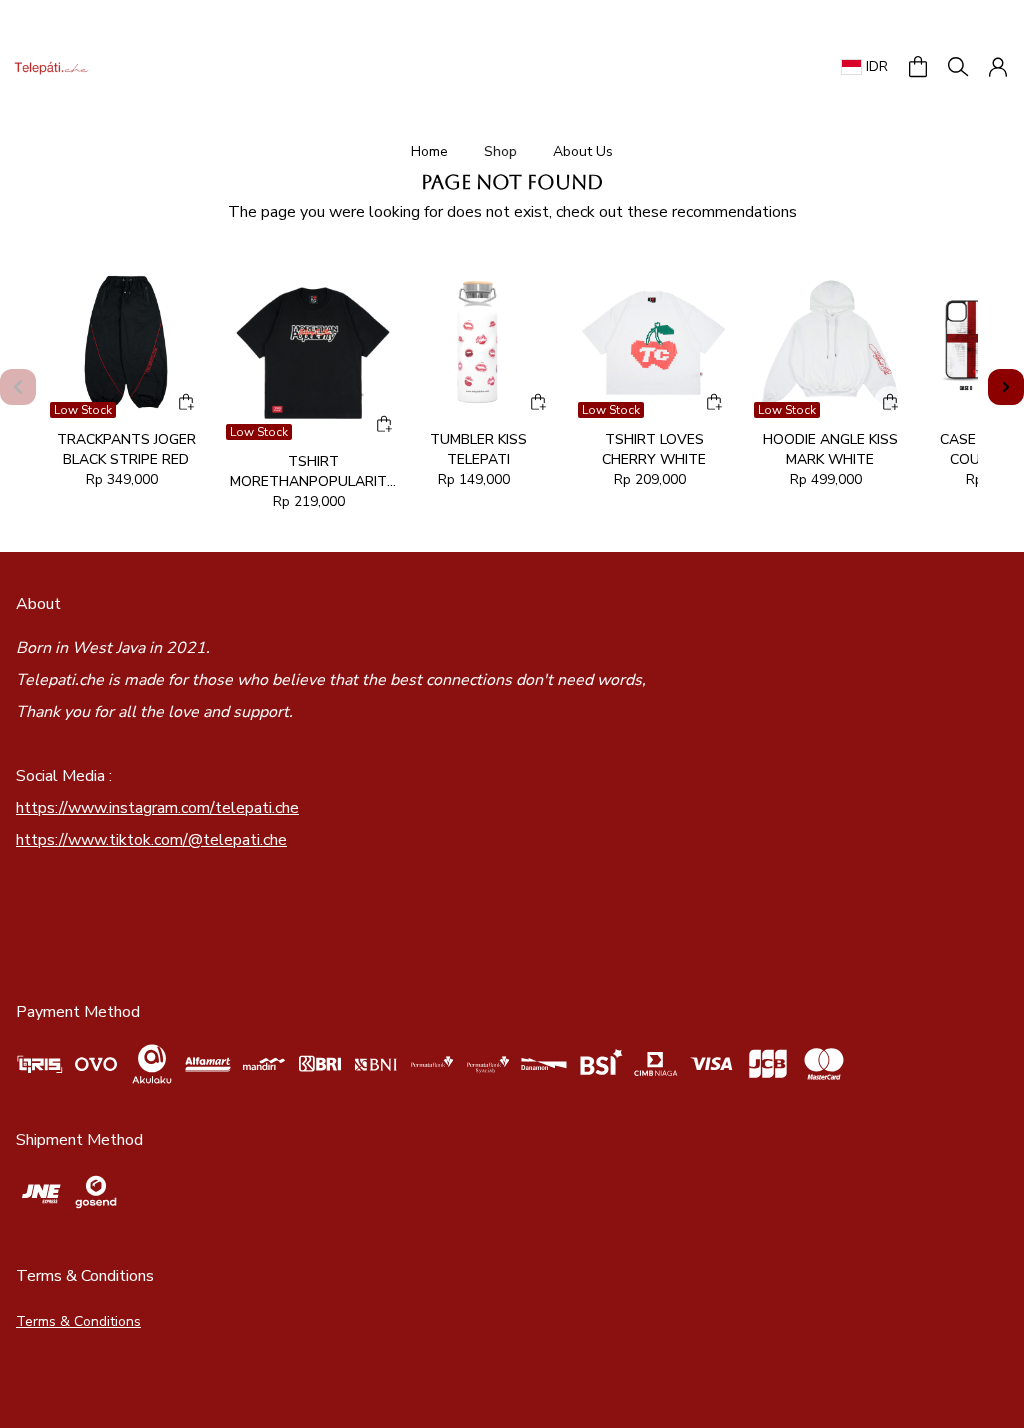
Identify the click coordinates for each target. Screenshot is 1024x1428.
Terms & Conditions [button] (78, 1321)
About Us (583, 151)
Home (429, 151)
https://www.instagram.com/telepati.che (157, 808)
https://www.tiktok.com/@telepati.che (151, 840)
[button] (918, 67)
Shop (500, 151)
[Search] (958, 67)
